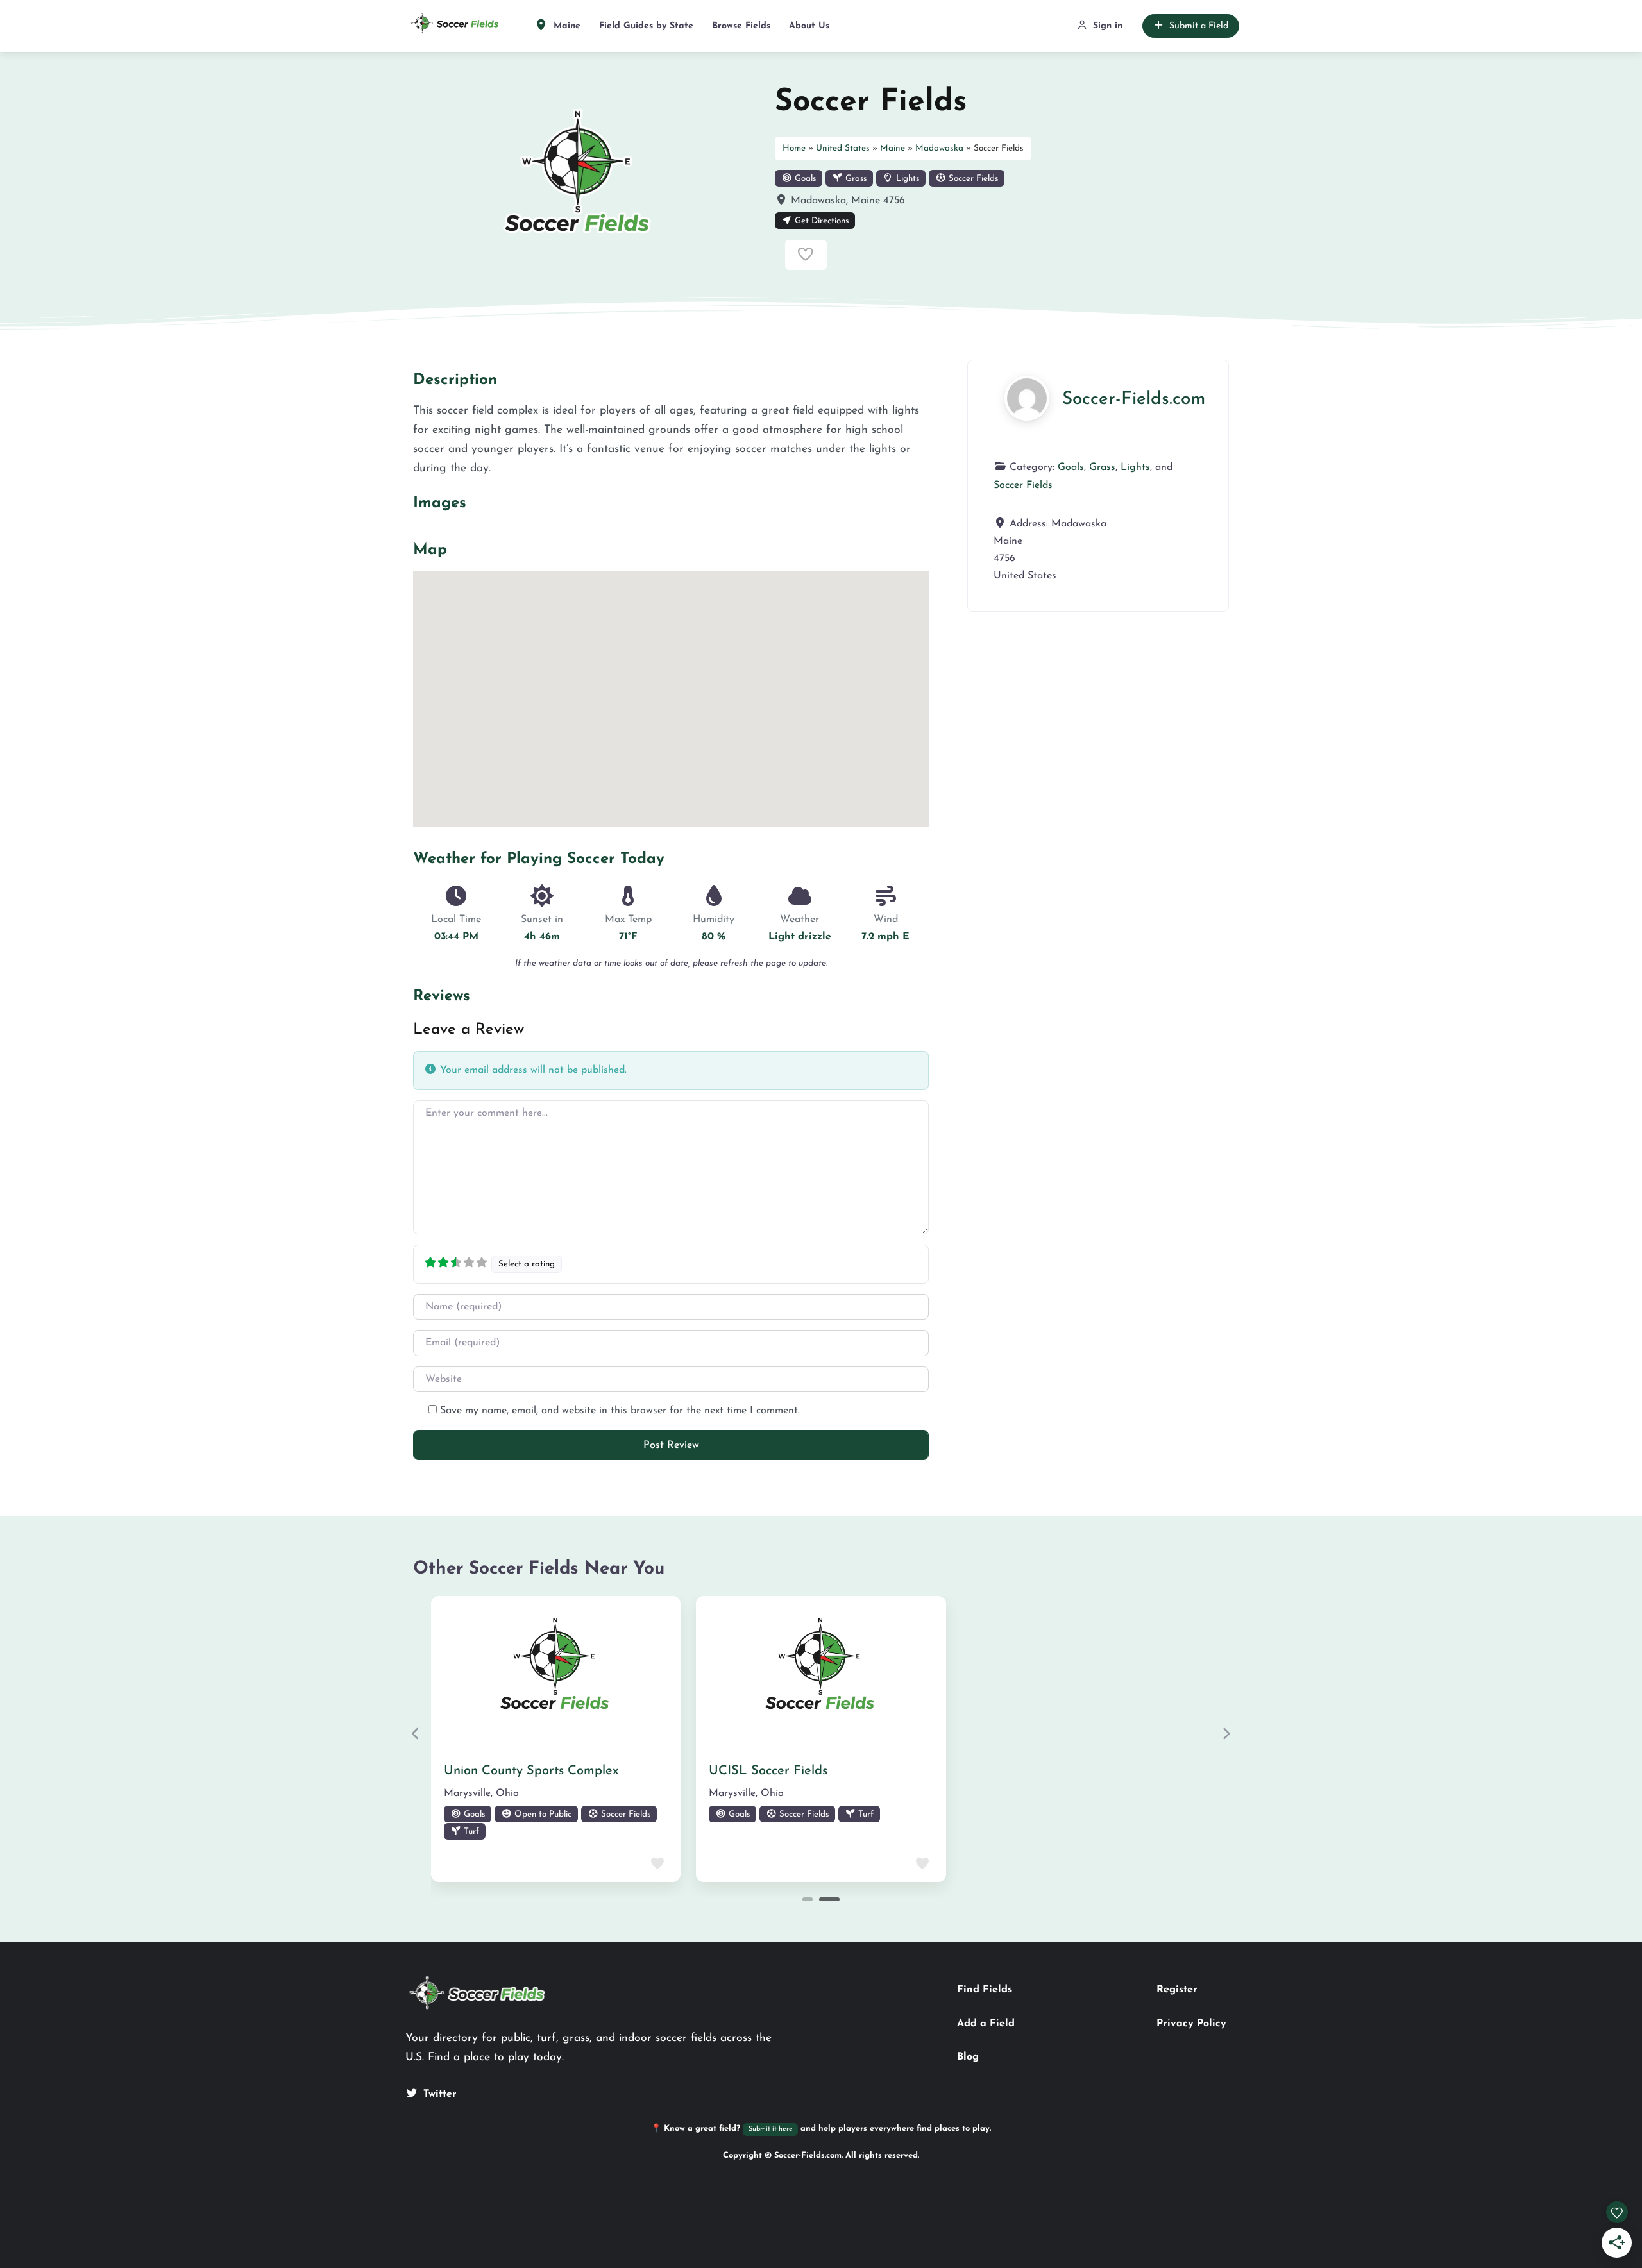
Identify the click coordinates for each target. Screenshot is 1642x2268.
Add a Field (986, 2024)
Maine (565, 26)
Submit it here (771, 2129)
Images (440, 503)
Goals (804, 179)
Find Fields (985, 1990)
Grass (855, 179)
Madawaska (939, 148)
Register (1177, 1990)
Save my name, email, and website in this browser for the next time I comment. (620, 1411)
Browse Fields (741, 26)
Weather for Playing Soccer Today (539, 859)
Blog (968, 2057)
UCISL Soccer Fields (768, 1771)
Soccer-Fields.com (1134, 399)
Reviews (442, 996)
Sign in (1108, 26)
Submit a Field (1199, 26)
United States (843, 148)
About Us (809, 26)
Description (455, 380)
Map (430, 550)
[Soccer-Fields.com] (1027, 398)
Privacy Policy (1191, 2024)
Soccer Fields (972, 179)
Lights (906, 179)
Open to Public (542, 1814)
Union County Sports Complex (531, 1771)
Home (794, 148)
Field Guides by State (646, 26)
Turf (470, 1832)
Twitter (440, 2094)
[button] (416, 1733)
